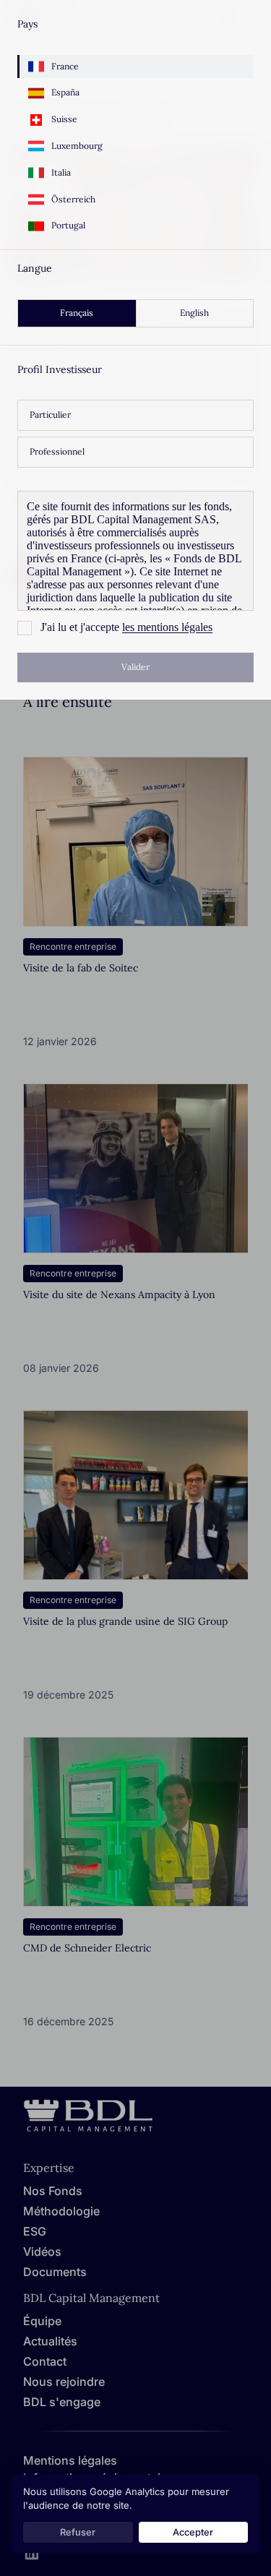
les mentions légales (167, 627)
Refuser (78, 2532)
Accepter (193, 2532)
